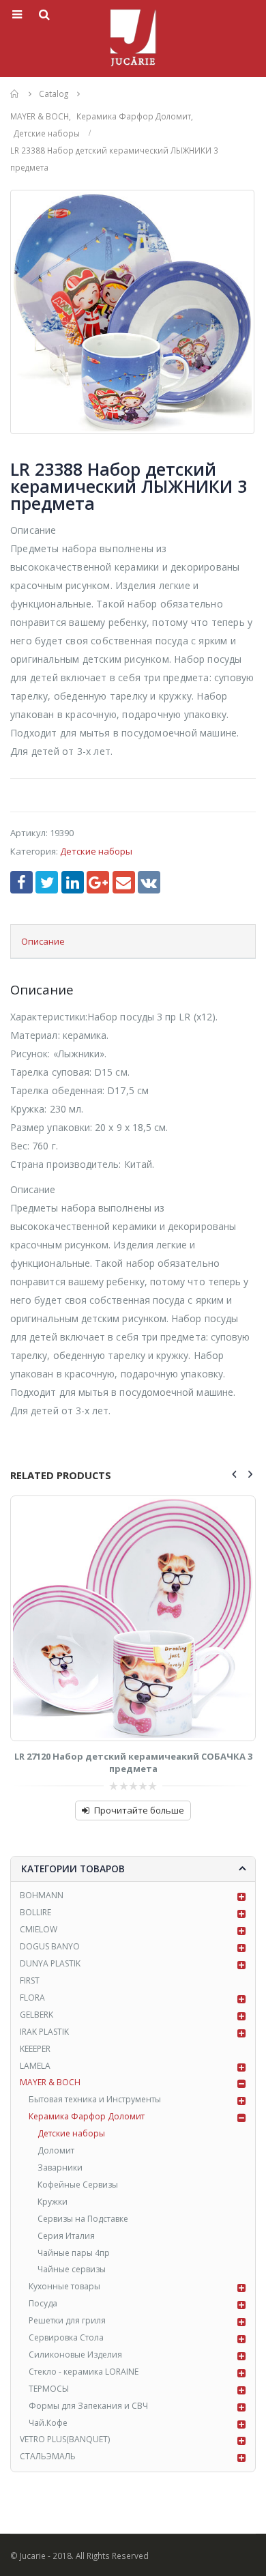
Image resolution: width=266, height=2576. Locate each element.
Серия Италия (66, 2236)
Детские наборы (96, 851)
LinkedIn (73, 882)
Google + (98, 882)
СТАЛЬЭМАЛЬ (48, 2456)
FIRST (30, 1980)
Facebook (21, 882)
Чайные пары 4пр (74, 2253)
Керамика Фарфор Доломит (87, 2116)
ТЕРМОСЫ (49, 2389)
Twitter (47, 882)
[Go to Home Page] (15, 94)
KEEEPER (35, 2049)
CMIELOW (39, 1929)
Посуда (43, 2303)
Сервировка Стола (66, 2337)
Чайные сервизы (72, 2269)
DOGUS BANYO (50, 1946)
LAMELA (35, 2066)
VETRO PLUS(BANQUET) (65, 2439)
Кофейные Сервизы (78, 2185)
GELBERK (36, 2015)
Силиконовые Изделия (75, 2355)
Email (124, 882)
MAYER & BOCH (50, 2082)
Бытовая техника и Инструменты (95, 2099)
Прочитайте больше (139, 1810)
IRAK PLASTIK (44, 2032)
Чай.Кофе (48, 2423)
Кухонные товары (64, 2286)
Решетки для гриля (67, 2320)
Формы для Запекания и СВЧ (88, 2406)
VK (149, 882)
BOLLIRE (35, 1912)
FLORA (32, 1998)
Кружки (53, 2202)
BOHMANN (42, 1895)
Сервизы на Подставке (83, 2219)
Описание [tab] (43, 941)
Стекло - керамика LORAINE (84, 2372)
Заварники (60, 2167)
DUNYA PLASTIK (50, 1963)
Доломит (56, 2150)
